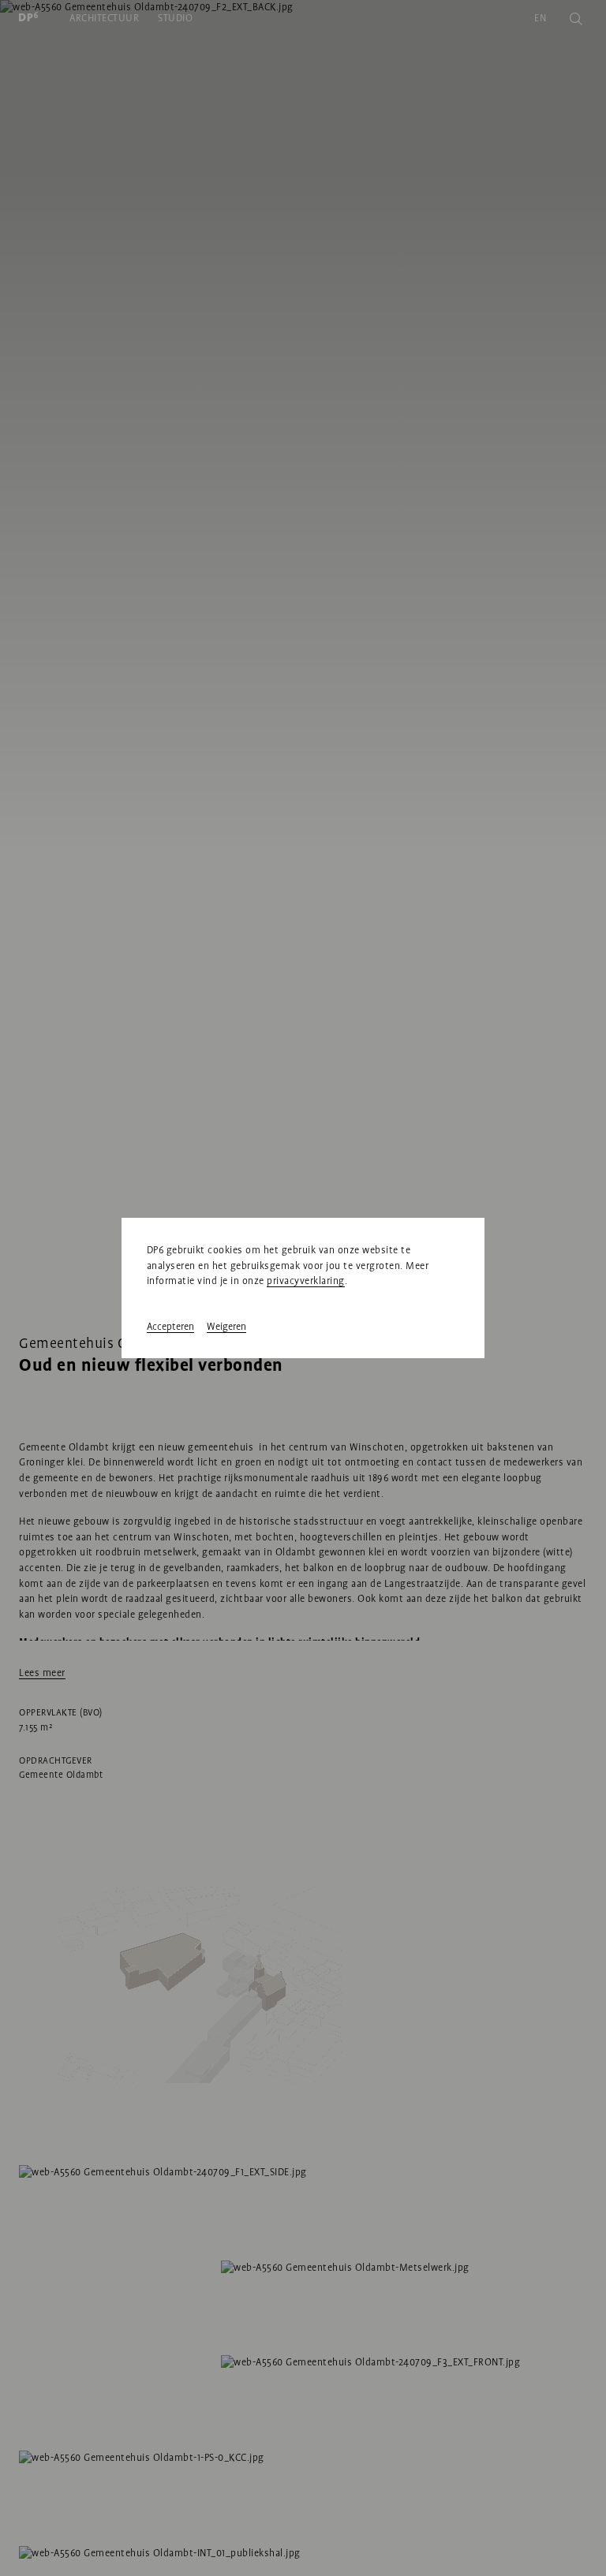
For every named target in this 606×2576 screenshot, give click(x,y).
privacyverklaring (306, 1281)
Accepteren (170, 1327)
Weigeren (226, 1327)
